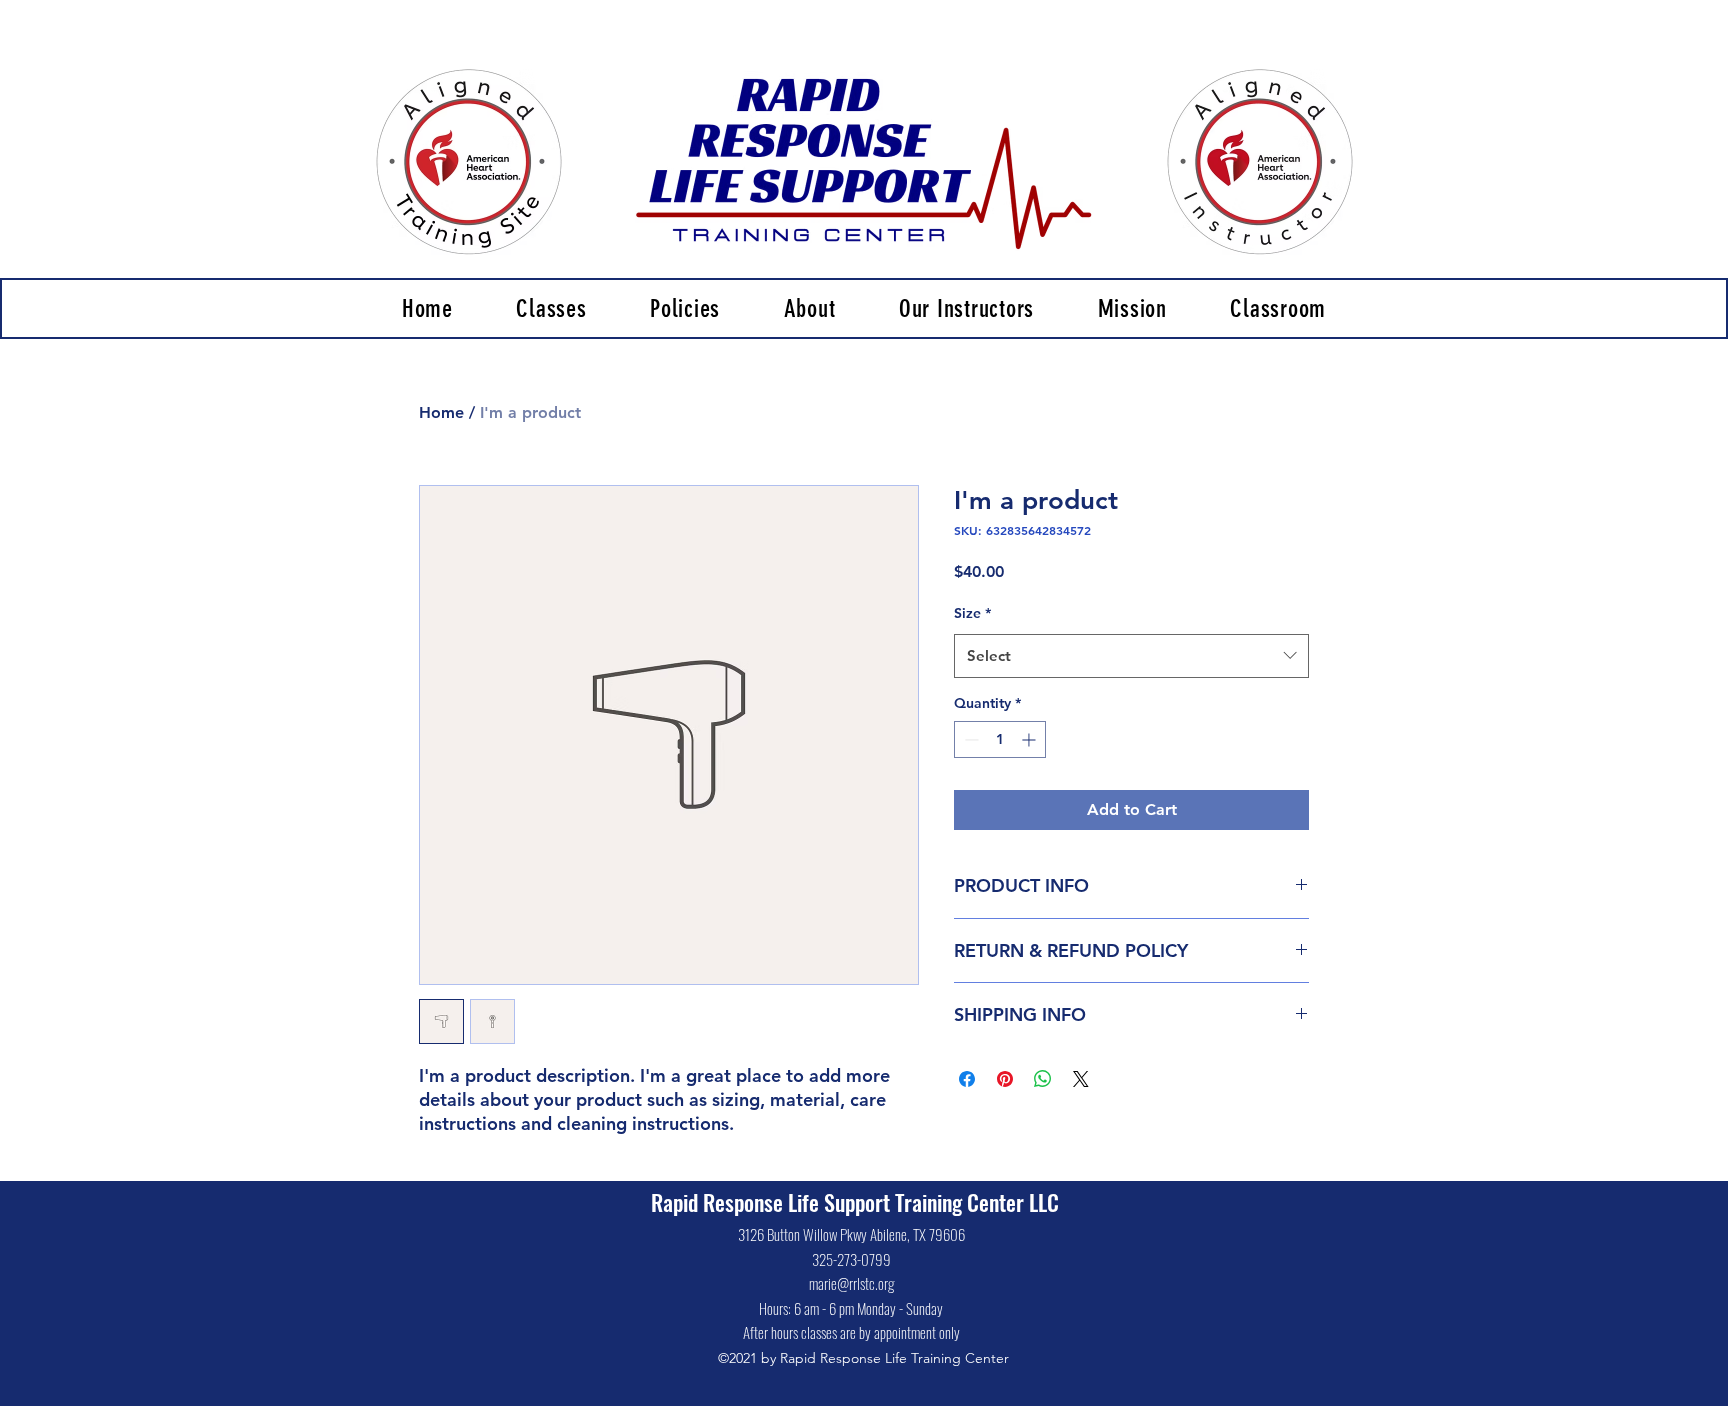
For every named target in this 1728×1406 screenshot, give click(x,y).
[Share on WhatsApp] (1043, 1079)
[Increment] (1030, 739)
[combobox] (1131, 656)
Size (972, 613)
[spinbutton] (1000, 739)
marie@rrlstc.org (851, 1283)
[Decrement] (969, 739)
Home (441, 412)
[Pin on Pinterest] (1005, 1079)
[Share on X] (1081, 1079)
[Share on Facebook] (967, 1079)
